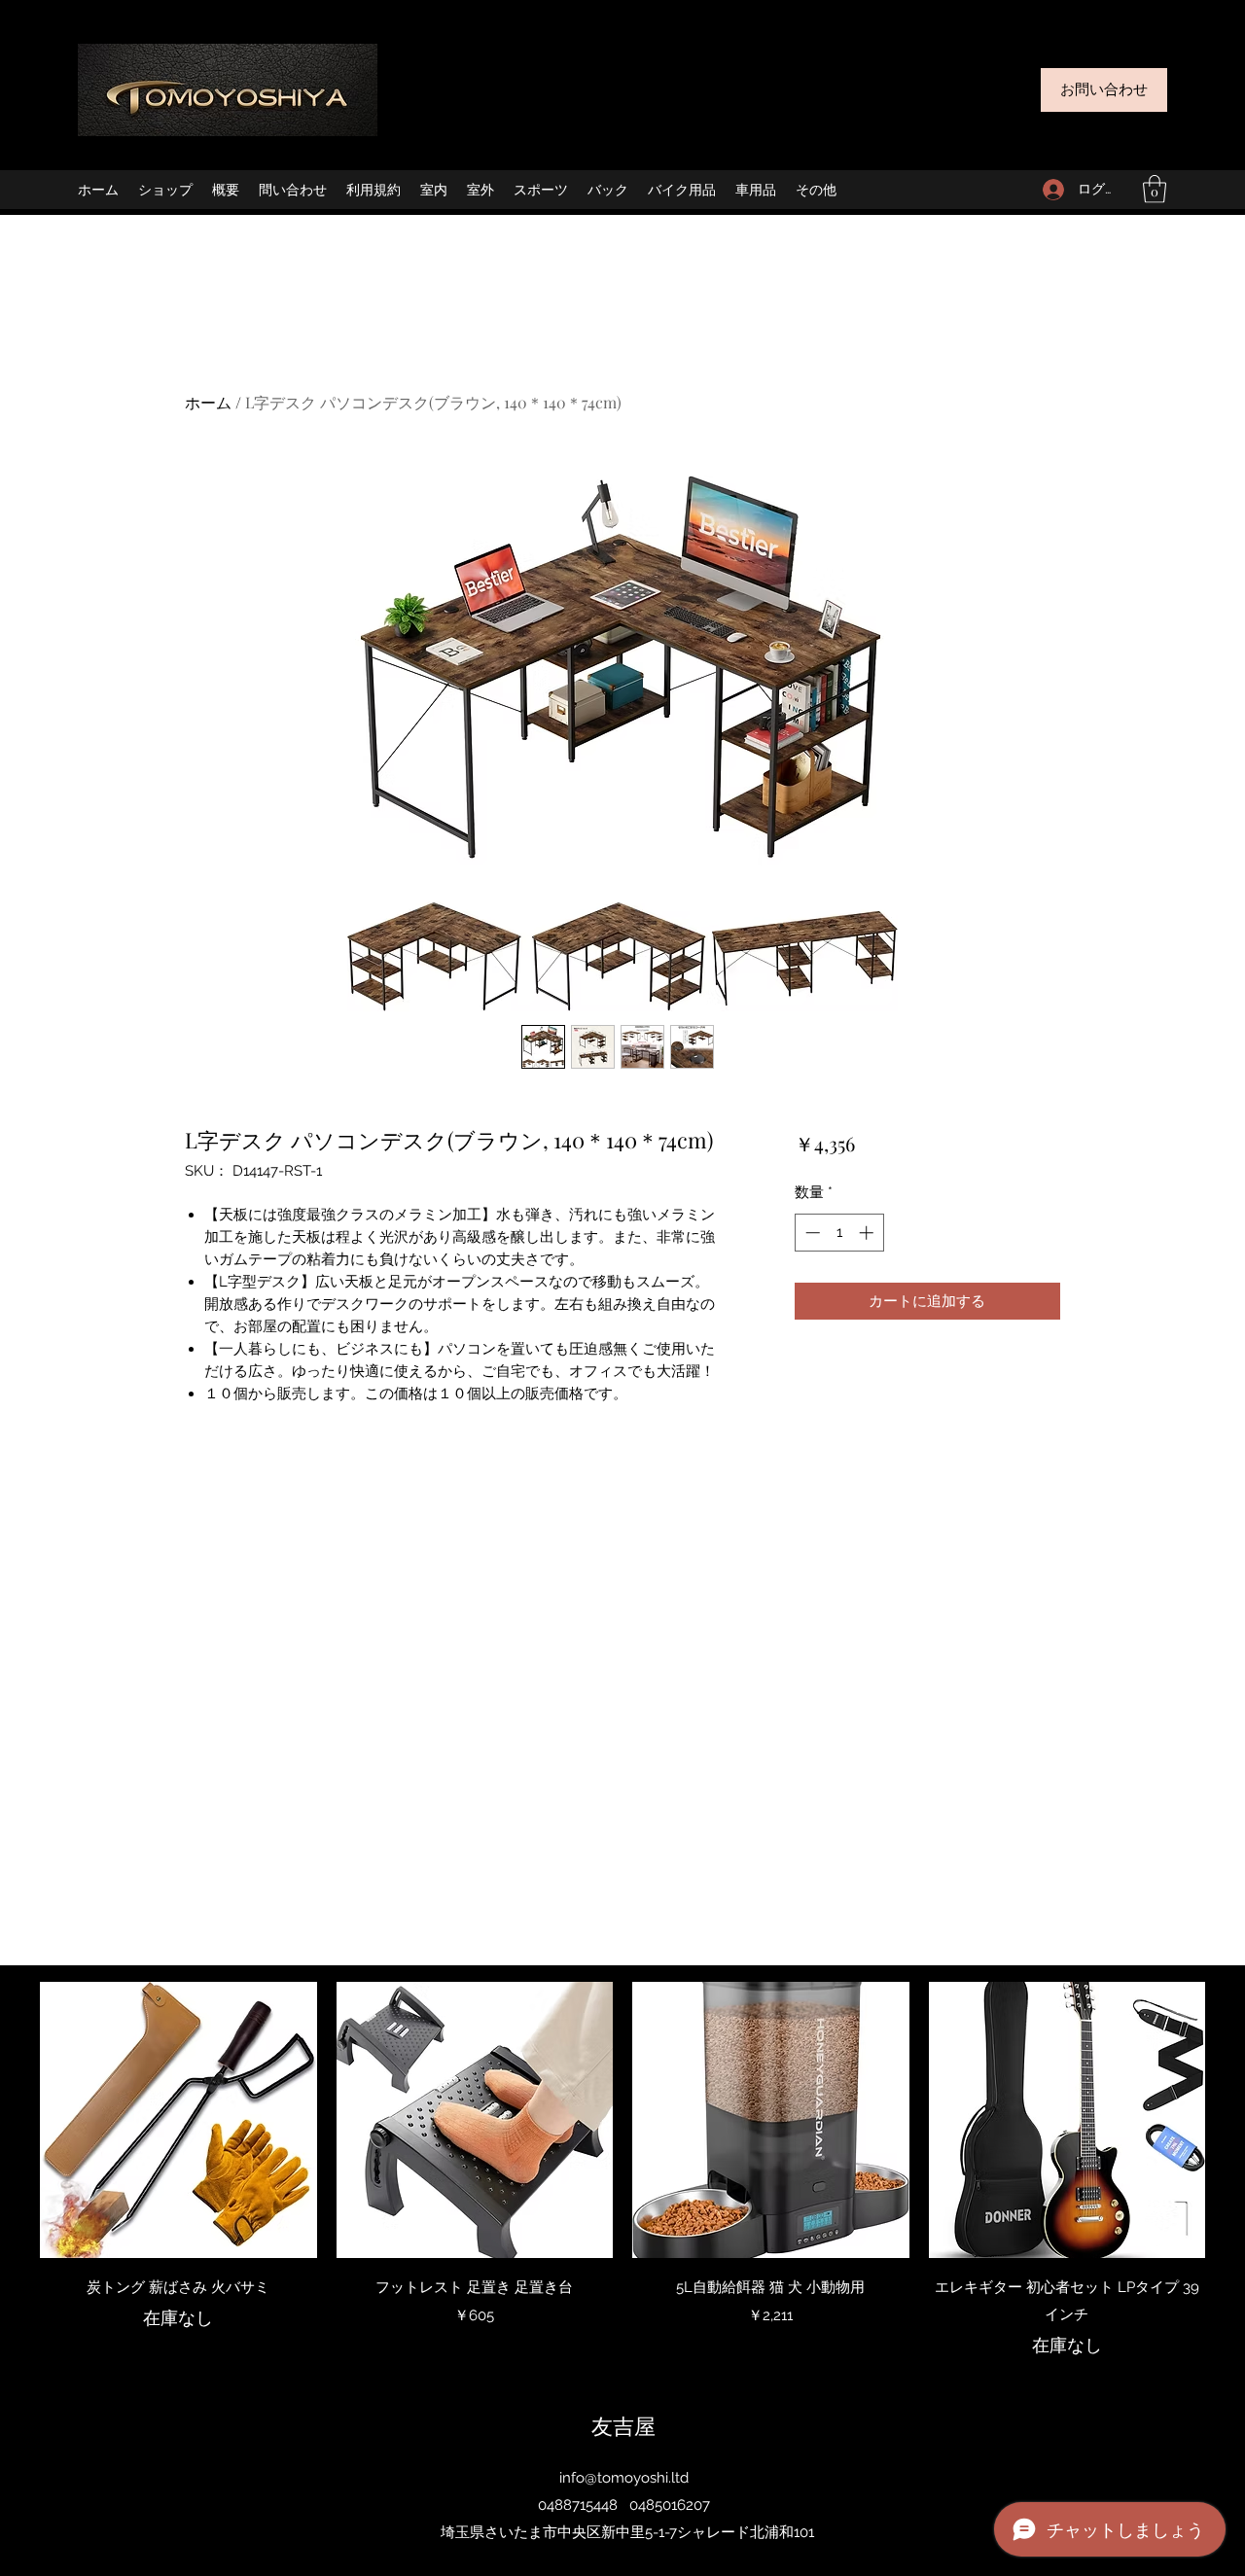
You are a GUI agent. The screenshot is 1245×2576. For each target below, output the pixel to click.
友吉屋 (623, 2425)
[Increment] (868, 1233)
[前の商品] (12, 2119)
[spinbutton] (839, 1233)
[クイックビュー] (178, 2120)
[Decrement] (811, 1233)
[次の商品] (1233, 2119)
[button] (1155, 189)
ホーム (208, 402)
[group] (622, 2170)
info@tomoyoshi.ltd (624, 2478)
